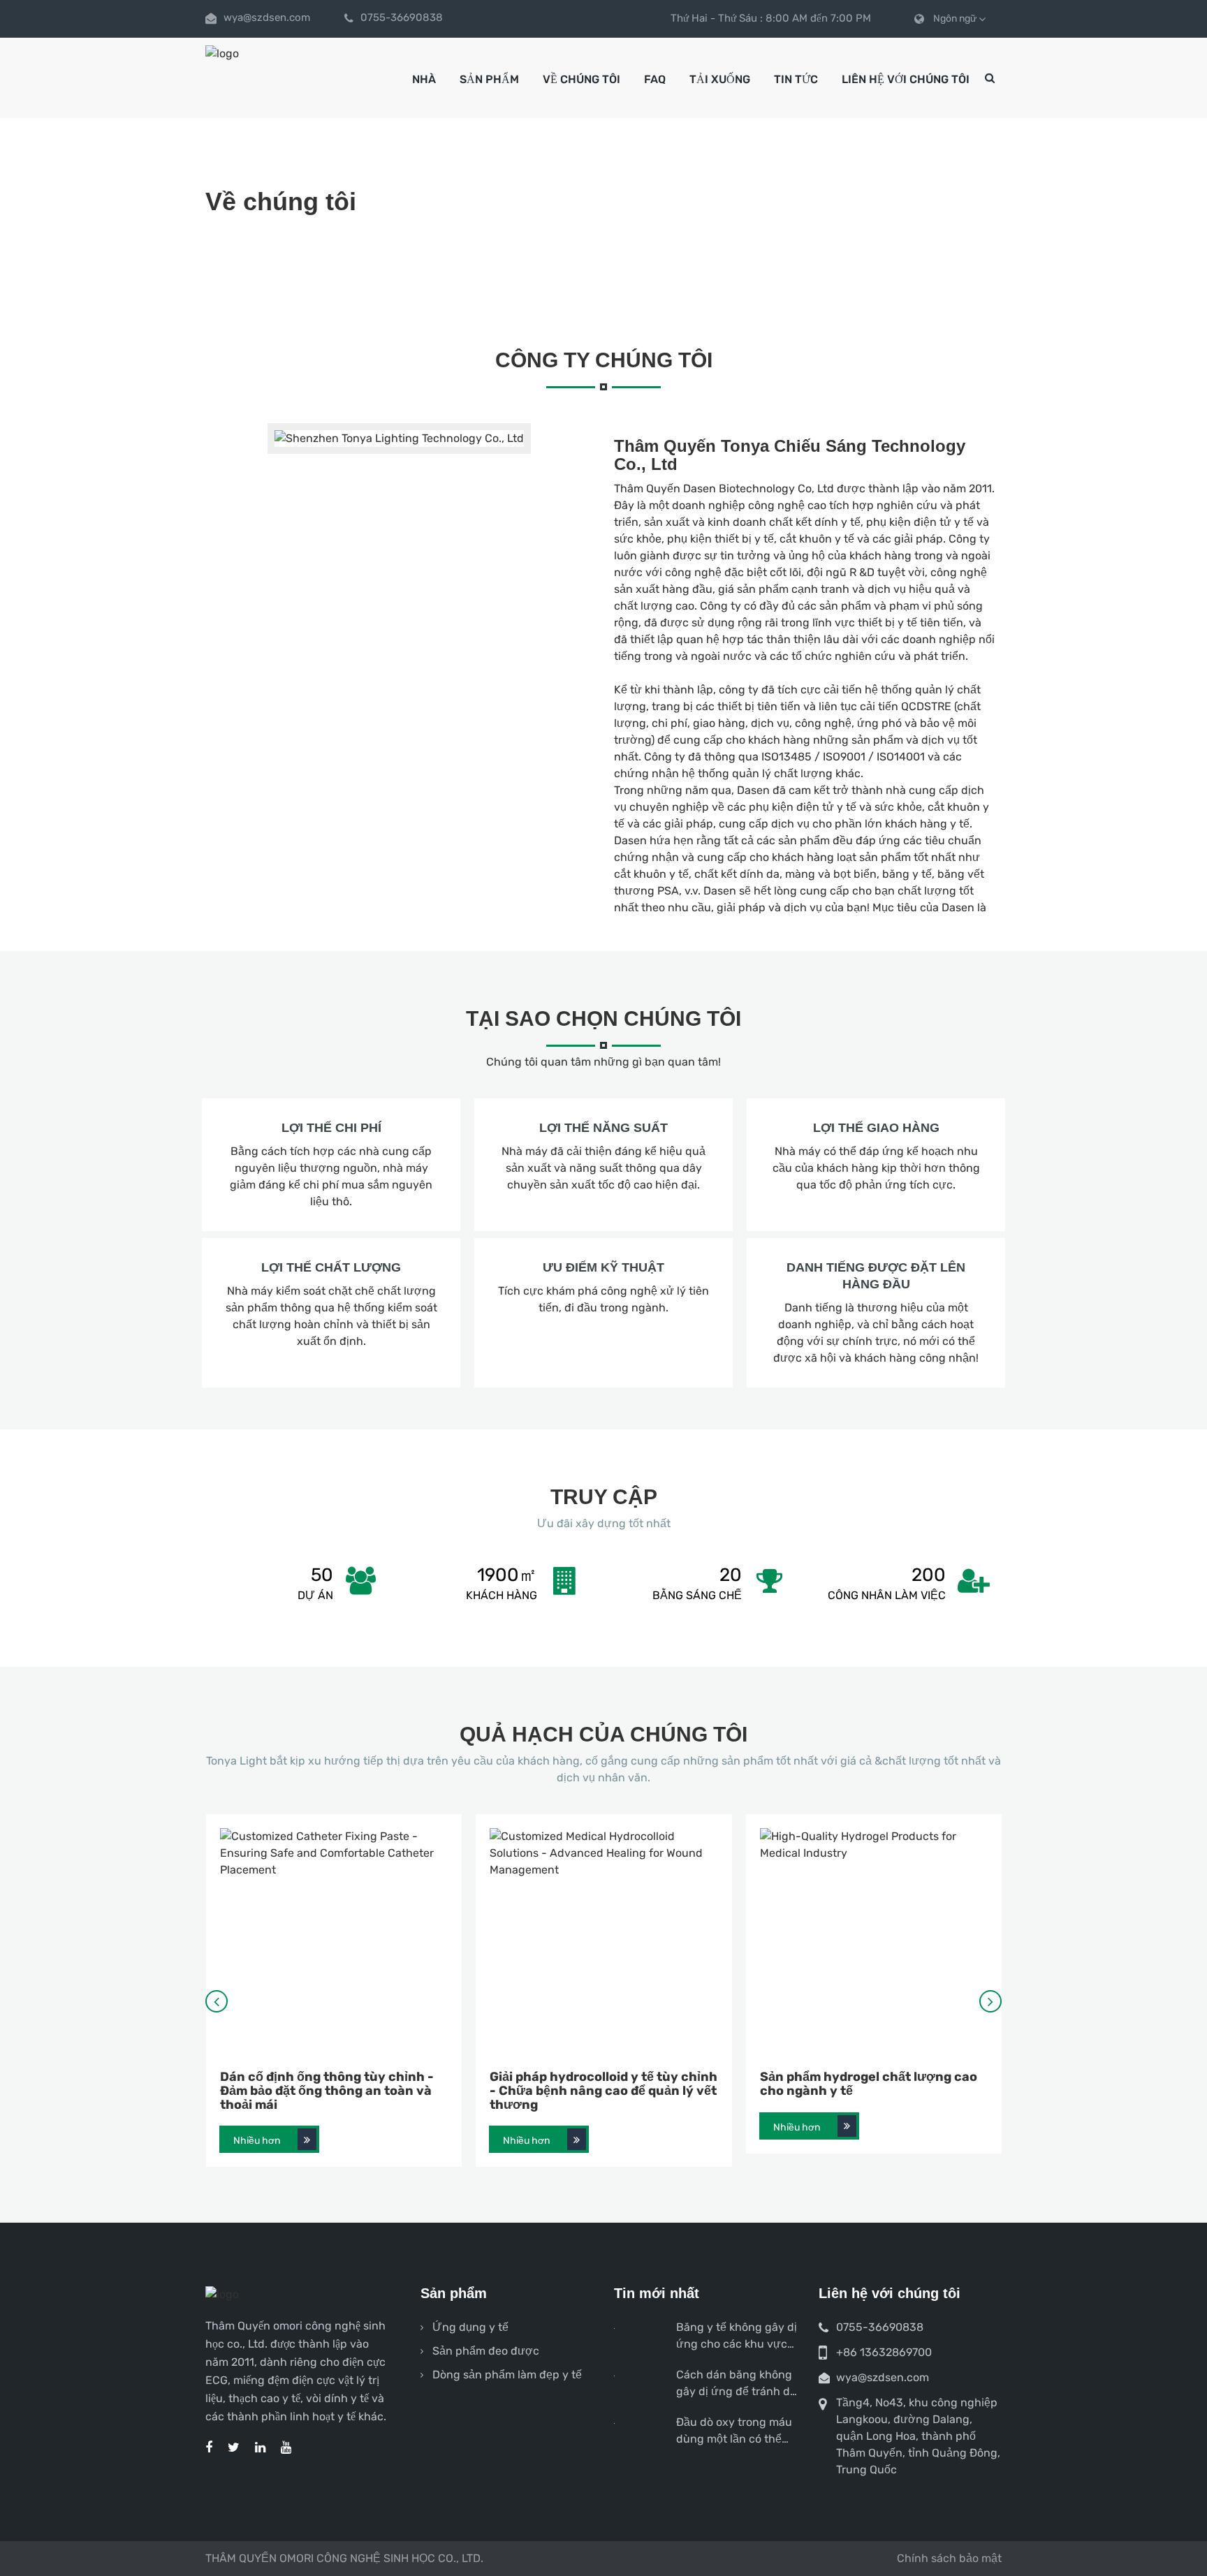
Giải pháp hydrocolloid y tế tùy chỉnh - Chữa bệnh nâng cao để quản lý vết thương (603, 2091)
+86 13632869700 (884, 2352)
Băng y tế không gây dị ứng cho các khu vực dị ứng (737, 2336)
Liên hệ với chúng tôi (906, 79)
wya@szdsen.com (267, 17)
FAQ (655, 79)
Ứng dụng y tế (470, 2327)
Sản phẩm (489, 79)
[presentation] (217, 2001)
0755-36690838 (402, 17)
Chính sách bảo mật (949, 2558)
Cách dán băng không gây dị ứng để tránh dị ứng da (734, 2384)
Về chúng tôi (581, 79)
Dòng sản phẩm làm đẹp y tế (507, 2375)
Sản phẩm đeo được (486, 2351)
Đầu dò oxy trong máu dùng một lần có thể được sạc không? (734, 2431)
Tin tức (796, 79)
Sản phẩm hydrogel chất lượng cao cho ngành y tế (869, 2084)
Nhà (424, 79)
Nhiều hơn (257, 2141)
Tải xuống (720, 79)
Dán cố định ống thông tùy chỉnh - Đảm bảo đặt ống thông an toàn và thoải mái (327, 2091)
